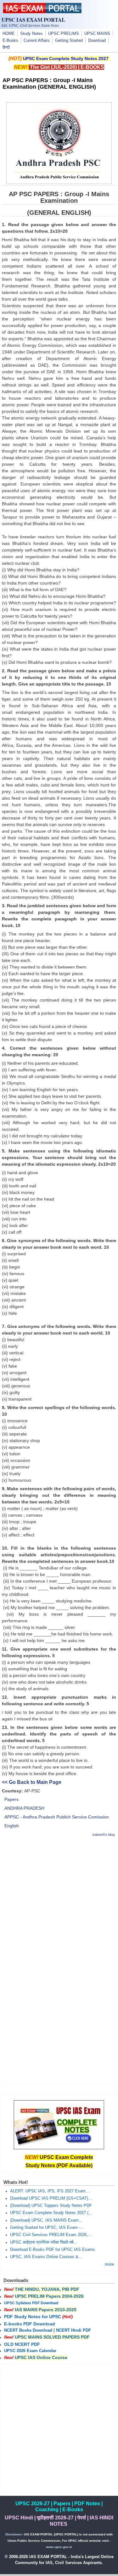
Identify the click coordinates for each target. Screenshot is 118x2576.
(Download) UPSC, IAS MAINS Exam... (46, 2220)
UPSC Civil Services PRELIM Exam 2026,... (51, 2235)
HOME (9, 34)
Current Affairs (37, 41)
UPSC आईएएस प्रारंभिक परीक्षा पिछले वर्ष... (44, 2242)
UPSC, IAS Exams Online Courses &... (46, 2257)
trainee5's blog (104, 1835)
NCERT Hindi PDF (73, 2330)
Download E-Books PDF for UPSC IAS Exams (53, 2250)
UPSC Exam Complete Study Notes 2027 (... (51, 2213)
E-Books (10, 41)
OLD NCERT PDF (22, 2344)
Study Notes (31, 34)
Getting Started (69, 41)
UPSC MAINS (97, 34)
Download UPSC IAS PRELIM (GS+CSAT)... (51, 2198)
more (109, 2264)
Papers (11, 1799)
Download (97, 41)
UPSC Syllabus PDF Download (31, 2303)
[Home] (42, 12)
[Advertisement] (59, 1902)
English (12, 1826)
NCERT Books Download (28, 2330)
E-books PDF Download (30, 2324)
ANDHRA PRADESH (24, 1808)
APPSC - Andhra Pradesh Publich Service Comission (57, 1817)
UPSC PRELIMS (64, 34)
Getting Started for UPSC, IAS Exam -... (47, 2228)
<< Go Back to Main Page (32, 1782)
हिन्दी (6, 47)
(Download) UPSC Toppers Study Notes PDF (51, 2206)
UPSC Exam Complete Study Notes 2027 (66, 58)
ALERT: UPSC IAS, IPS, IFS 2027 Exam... (50, 2191)
